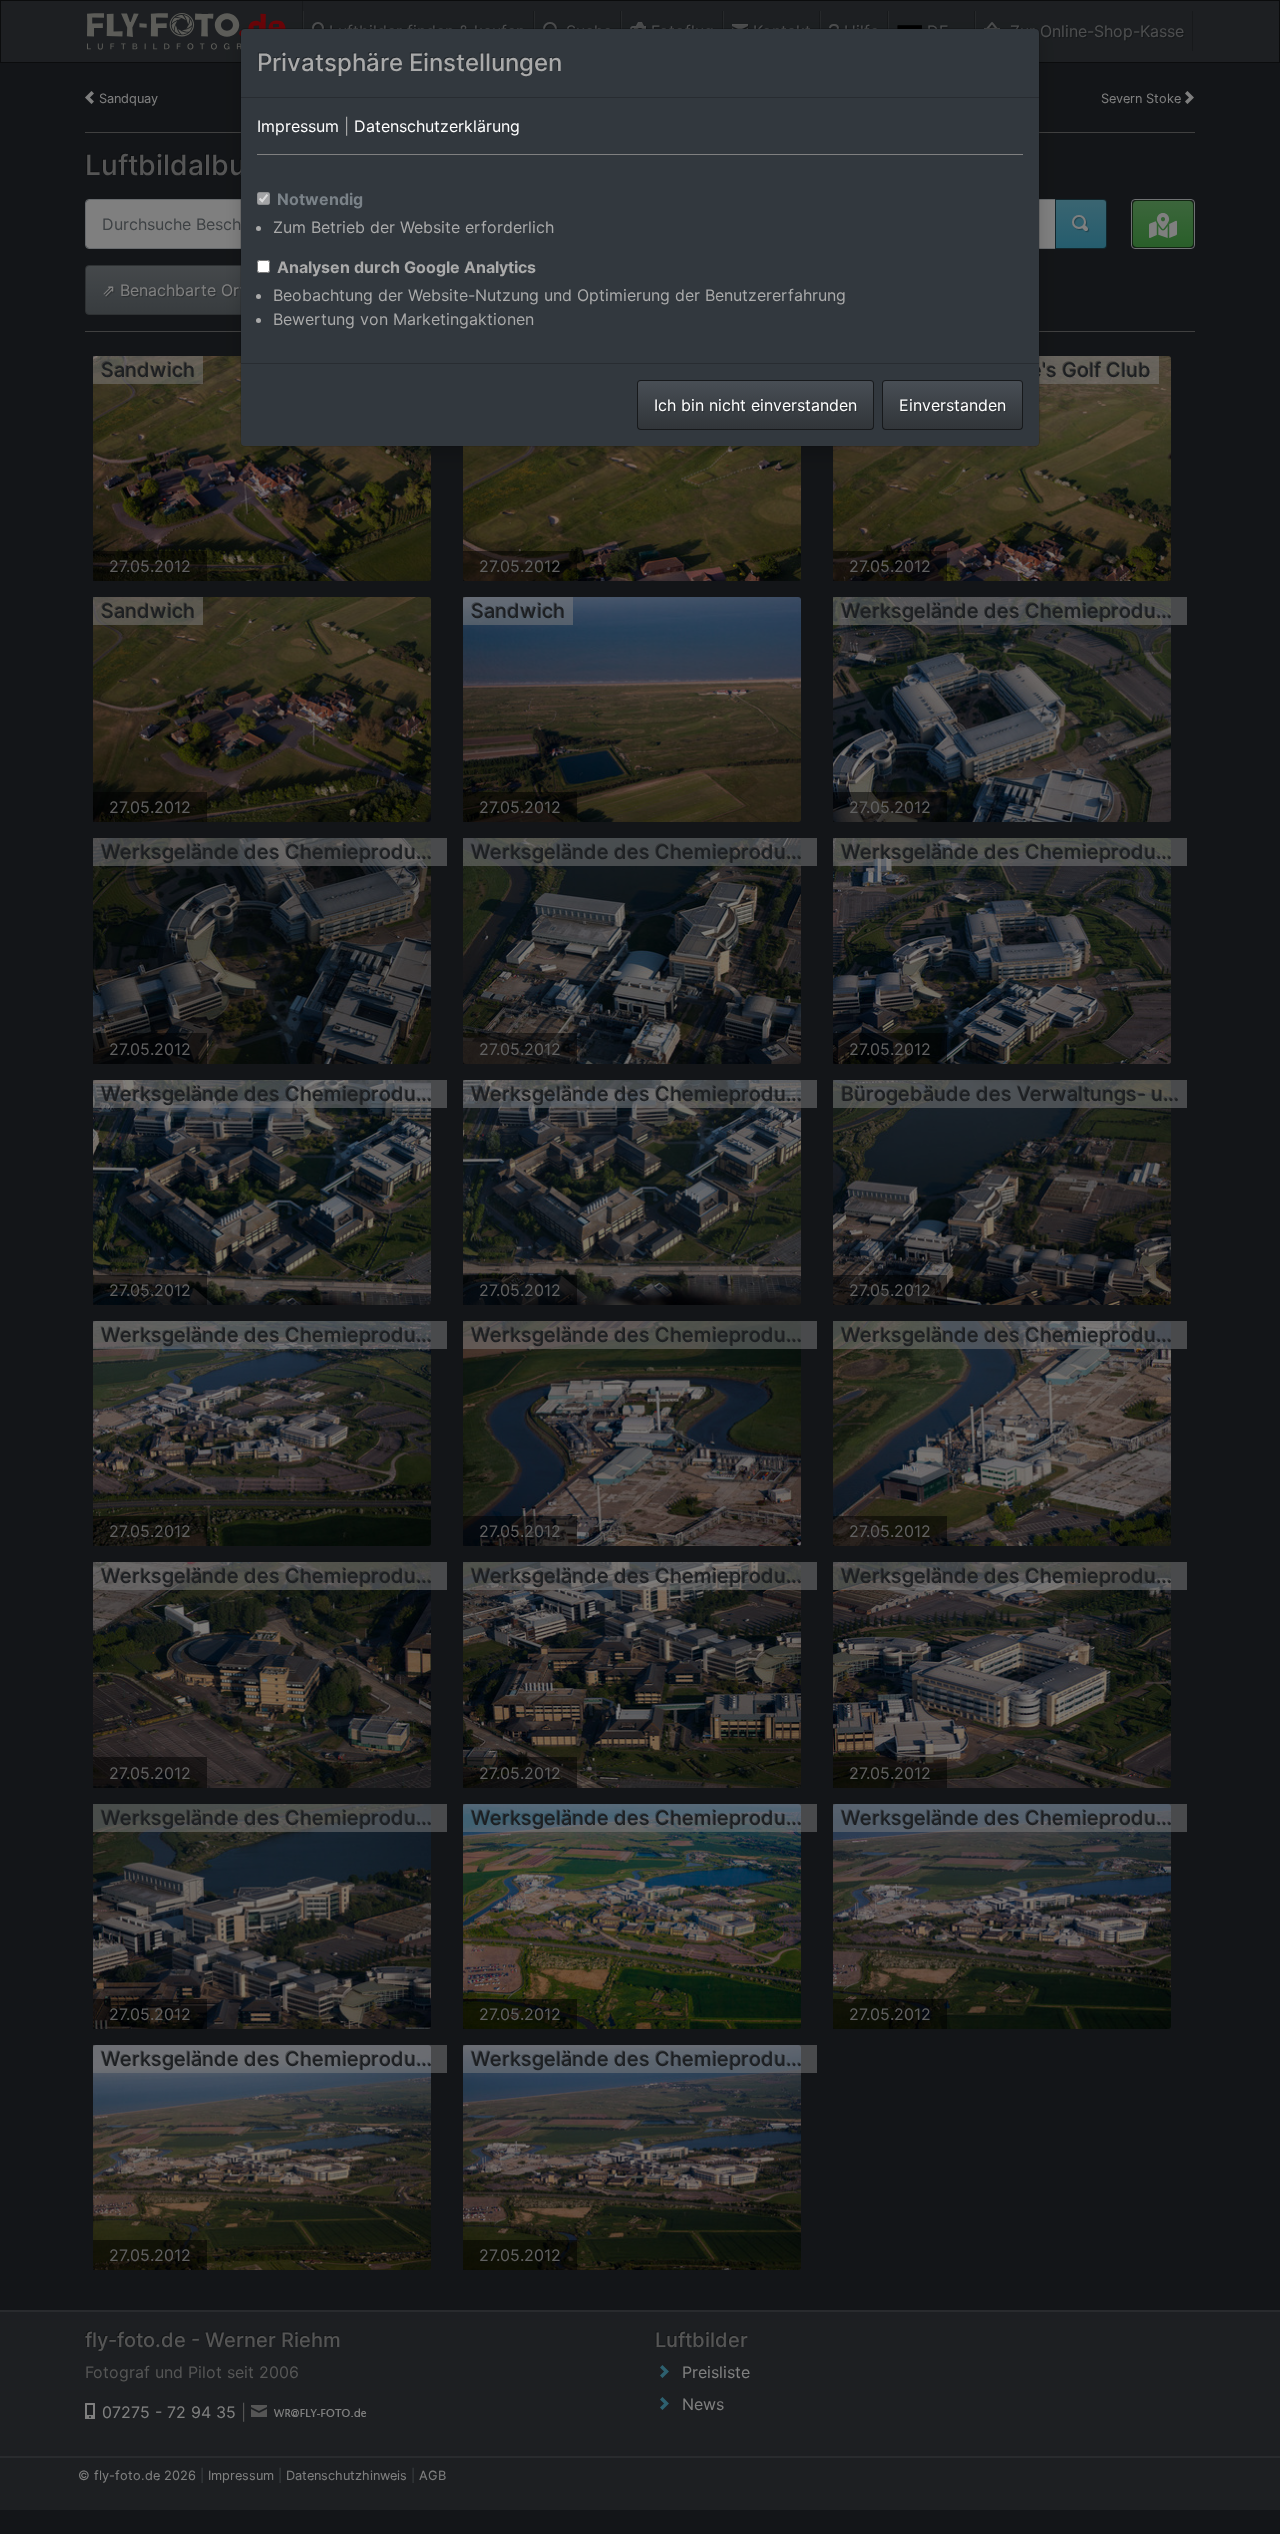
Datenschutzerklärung (437, 126)
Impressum (298, 126)
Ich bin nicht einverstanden (755, 405)
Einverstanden (952, 405)
